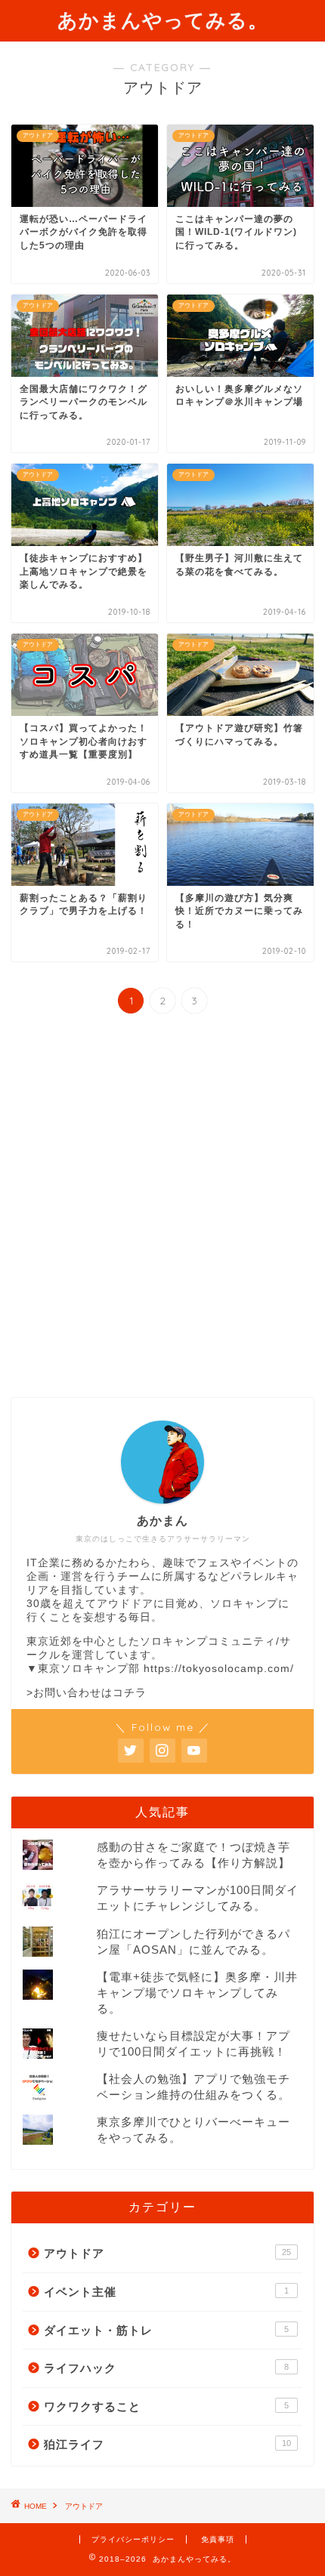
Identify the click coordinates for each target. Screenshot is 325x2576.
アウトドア (167, 2253)
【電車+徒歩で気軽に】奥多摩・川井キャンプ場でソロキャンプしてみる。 (197, 1993)
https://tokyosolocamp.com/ (219, 1669)
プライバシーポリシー (133, 2539)
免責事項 (218, 2539)
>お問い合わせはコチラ (87, 1693)
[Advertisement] (162, 1208)
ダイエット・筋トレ (166, 2330)
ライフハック (166, 2368)
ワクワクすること (166, 2406)
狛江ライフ (167, 2444)
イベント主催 (166, 2292)
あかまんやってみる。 (163, 20)
